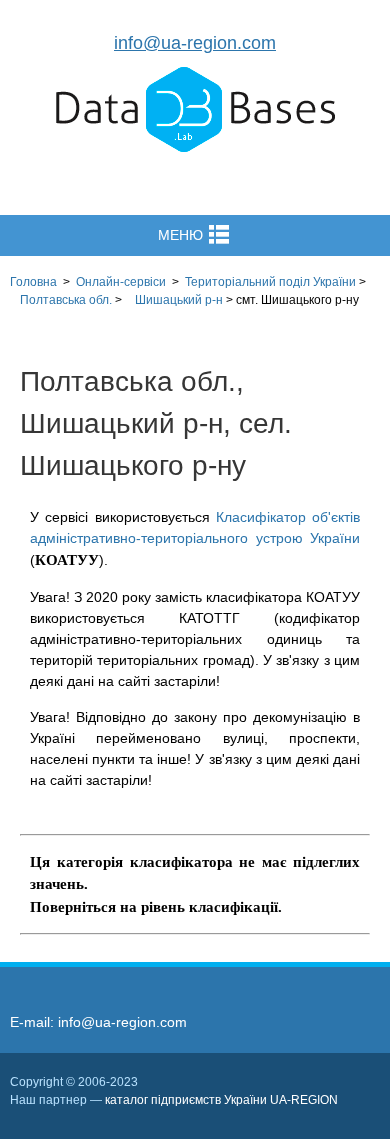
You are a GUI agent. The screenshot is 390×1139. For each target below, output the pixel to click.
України (270, 282)
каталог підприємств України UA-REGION (221, 1100)
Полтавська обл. (66, 300)
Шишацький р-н (179, 300)
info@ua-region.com (195, 43)
